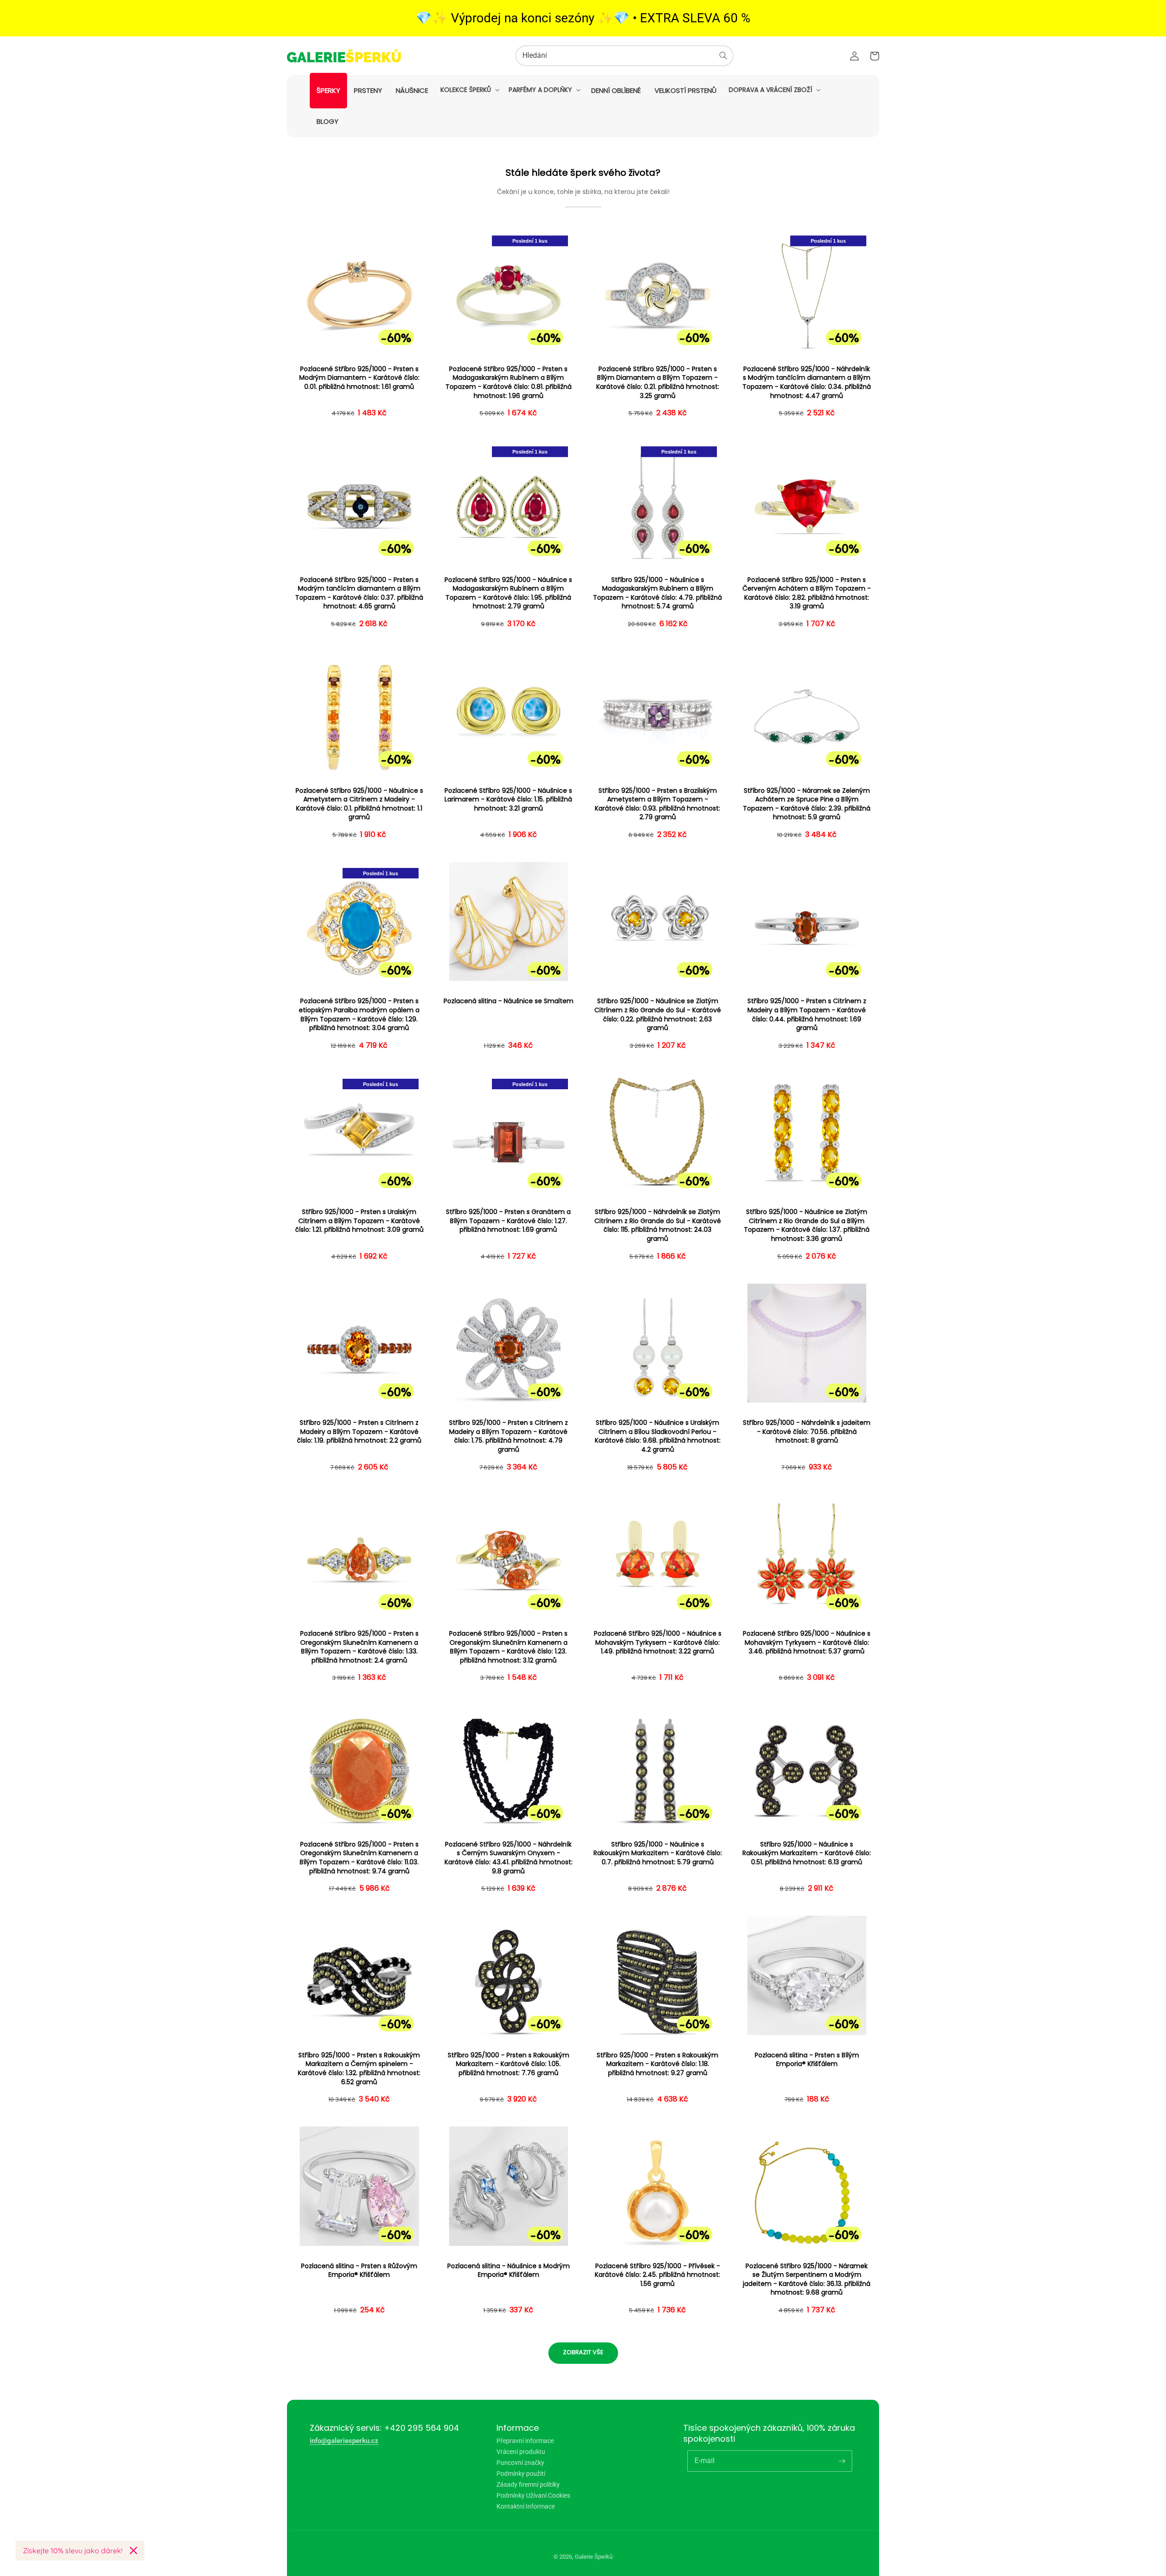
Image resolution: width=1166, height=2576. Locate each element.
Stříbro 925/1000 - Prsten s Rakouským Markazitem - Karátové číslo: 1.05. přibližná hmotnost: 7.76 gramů (509, 2064)
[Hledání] (723, 56)
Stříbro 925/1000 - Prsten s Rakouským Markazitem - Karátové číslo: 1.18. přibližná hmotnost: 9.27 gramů (657, 2064)
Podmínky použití (521, 2474)
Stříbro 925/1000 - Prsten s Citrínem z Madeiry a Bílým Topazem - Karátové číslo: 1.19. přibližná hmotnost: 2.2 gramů (359, 1432)
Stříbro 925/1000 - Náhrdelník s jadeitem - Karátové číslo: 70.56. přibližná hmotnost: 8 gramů (807, 1432)
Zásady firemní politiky (528, 2484)
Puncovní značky (520, 2463)
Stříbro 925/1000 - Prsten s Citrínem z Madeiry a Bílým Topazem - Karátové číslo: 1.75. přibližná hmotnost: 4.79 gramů (509, 1436)
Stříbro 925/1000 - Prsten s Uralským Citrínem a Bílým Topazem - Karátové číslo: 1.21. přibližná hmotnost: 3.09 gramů (359, 1221)
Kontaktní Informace (526, 2506)
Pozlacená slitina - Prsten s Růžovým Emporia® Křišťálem (359, 2271)
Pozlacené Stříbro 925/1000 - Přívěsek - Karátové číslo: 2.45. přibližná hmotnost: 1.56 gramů (657, 2275)
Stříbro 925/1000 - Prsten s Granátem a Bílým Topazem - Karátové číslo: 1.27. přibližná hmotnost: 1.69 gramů (508, 1221)
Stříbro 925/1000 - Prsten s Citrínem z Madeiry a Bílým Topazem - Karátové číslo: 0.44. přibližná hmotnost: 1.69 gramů (807, 1015)
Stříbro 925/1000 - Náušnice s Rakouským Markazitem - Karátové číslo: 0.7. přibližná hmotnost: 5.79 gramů (658, 1853)
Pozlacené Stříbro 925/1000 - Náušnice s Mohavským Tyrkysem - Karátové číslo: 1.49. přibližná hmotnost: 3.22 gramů (658, 1643)
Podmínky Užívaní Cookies (533, 2495)
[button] (469, 90)
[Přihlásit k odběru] (842, 2461)
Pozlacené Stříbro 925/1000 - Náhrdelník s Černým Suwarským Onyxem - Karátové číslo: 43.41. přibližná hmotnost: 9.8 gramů (509, 1858)
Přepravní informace (525, 2441)
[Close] (133, 2550)
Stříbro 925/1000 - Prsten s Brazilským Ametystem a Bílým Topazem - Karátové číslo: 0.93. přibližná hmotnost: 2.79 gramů (657, 804)
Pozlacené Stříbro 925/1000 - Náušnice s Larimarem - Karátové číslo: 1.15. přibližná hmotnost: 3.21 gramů (508, 800)
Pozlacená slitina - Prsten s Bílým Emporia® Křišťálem (807, 2060)
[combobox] (624, 56)
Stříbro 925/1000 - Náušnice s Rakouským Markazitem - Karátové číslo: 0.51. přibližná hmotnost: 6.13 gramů (807, 1853)
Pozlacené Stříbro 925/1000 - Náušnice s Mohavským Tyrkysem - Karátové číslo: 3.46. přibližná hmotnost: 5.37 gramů (807, 1643)
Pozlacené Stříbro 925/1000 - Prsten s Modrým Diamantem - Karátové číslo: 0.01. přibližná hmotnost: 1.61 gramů (359, 378)
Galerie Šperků (594, 2557)
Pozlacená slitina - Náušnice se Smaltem (509, 1001)
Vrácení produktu (521, 2452)
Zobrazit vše (583, 2352)
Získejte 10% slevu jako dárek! (73, 2550)
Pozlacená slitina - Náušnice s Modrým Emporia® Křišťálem (509, 2271)
